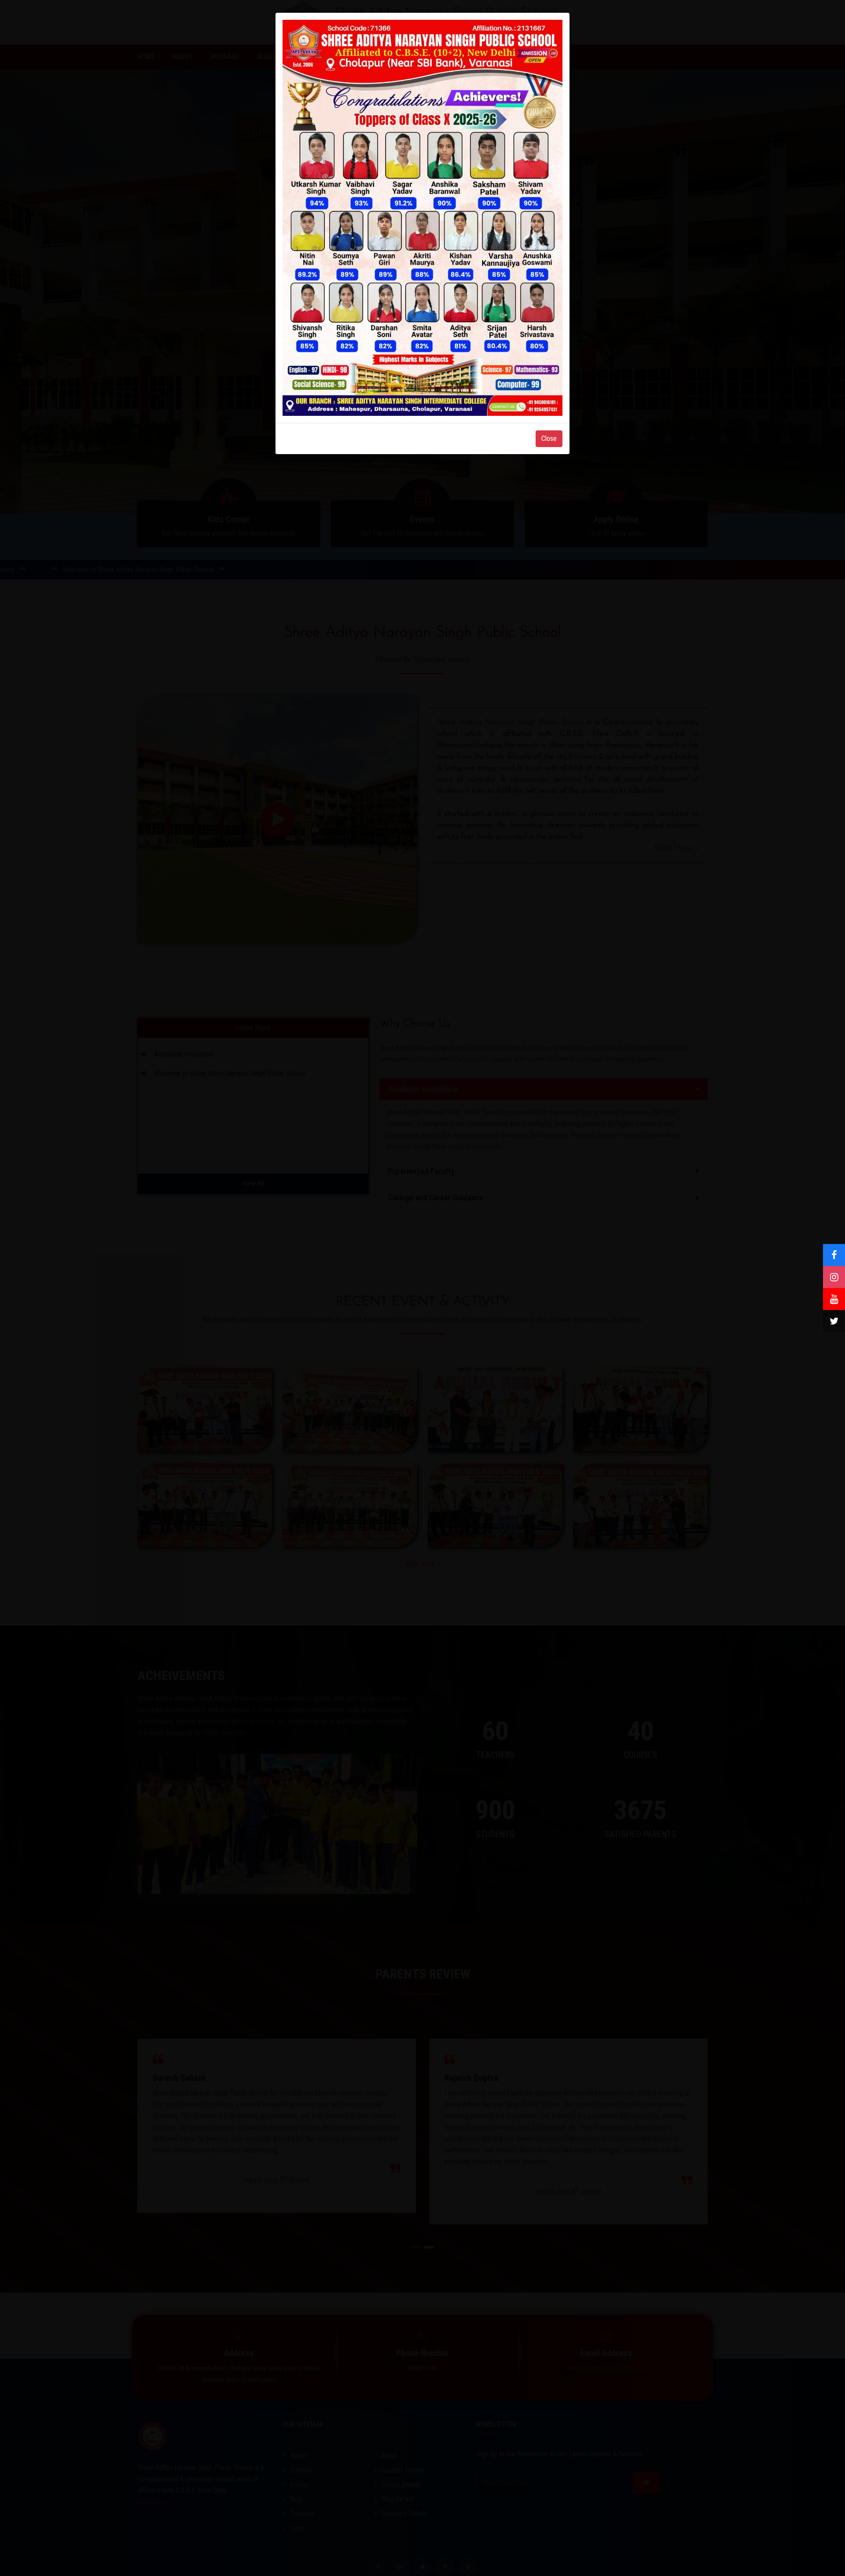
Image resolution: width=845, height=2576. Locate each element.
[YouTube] (834, 1299)
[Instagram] (834, 1277)
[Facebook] (834, 1255)
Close (549, 439)
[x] (834, 1321)
